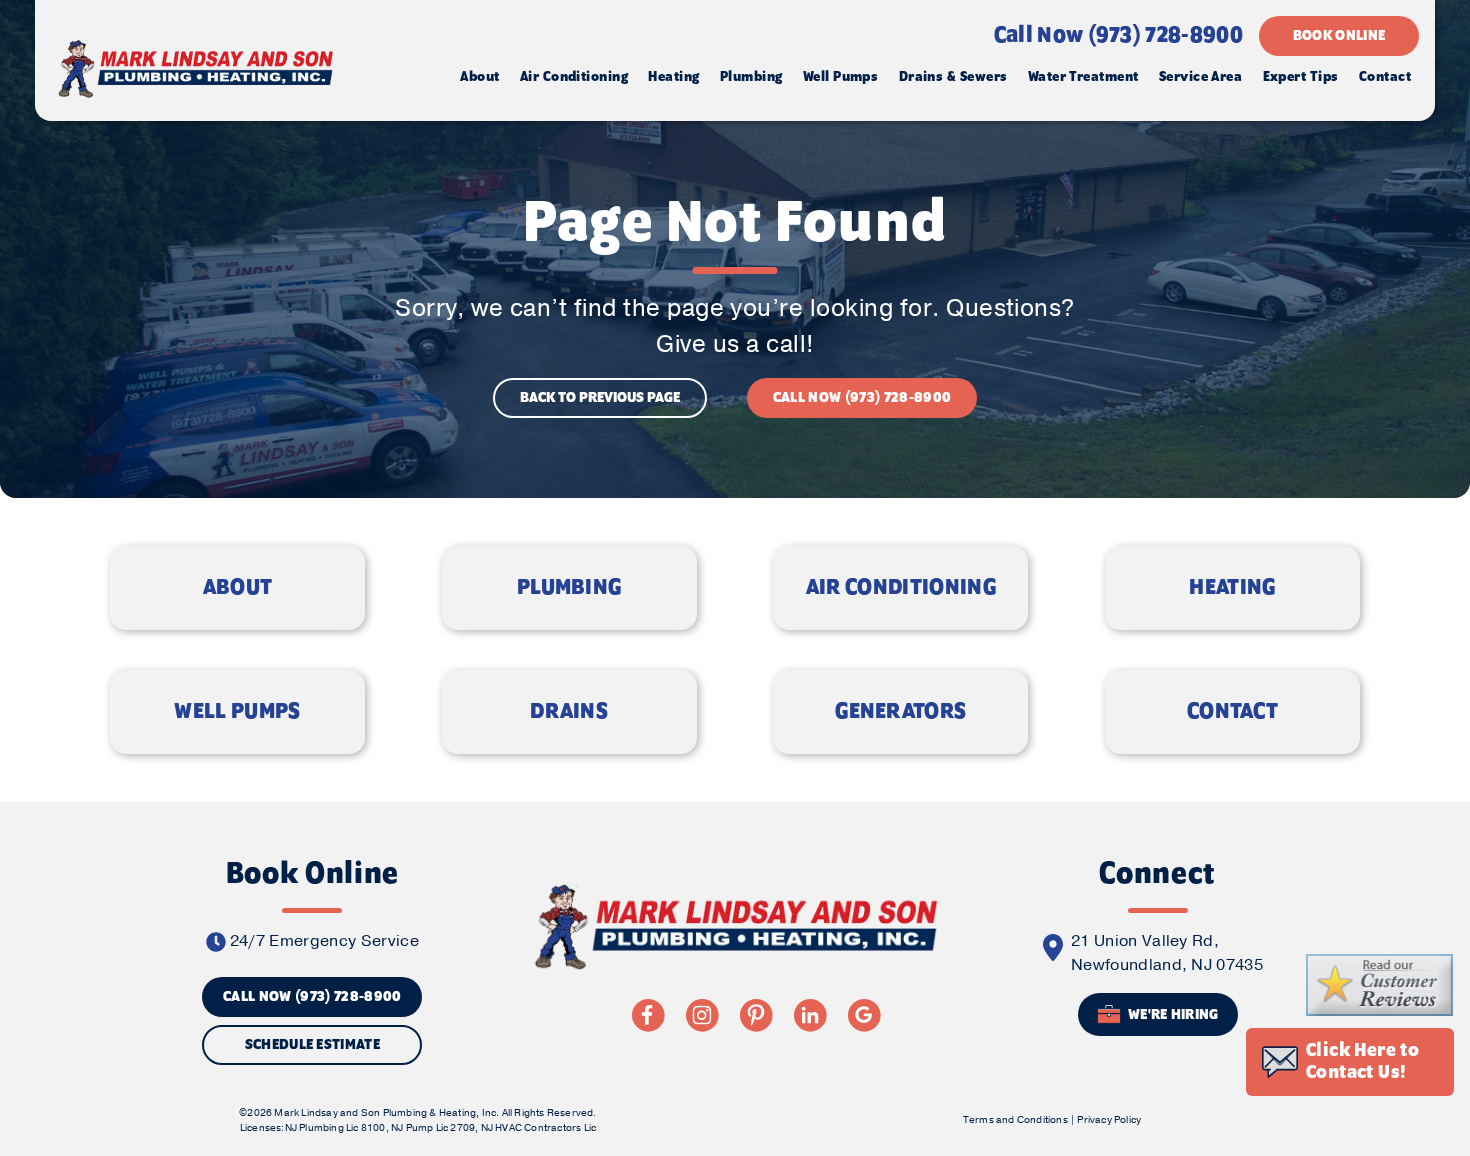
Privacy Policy (1109, 1120)
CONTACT (1232, 712)
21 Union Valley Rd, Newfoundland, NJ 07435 (1167, 953)
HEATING (1232, 588)
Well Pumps (841, 77)
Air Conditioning (574, 77)
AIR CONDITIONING (901, 588)
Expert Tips (1301, 77)
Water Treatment (1083, 77)
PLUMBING (569, 588)
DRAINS (569, 712)
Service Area (1200, 77)
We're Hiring (1172, 1016)
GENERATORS (900, 712)
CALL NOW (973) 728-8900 (862, 398)
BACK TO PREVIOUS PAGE (600, 398)
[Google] (864, 1015)
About (479, 77)
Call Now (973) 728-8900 (1118, 36)
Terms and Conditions (1015, 1120)
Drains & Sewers (953, 77)
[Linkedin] (810, 1015)
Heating (673, 77)
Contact (1385, 77)
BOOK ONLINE (1339, 36)
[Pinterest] (756, 1015)
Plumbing (751, 77)
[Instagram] (702, 1015)
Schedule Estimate (312, 1045)
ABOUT (238, 588)
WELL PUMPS (237, 712)
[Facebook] (648, 1015)
